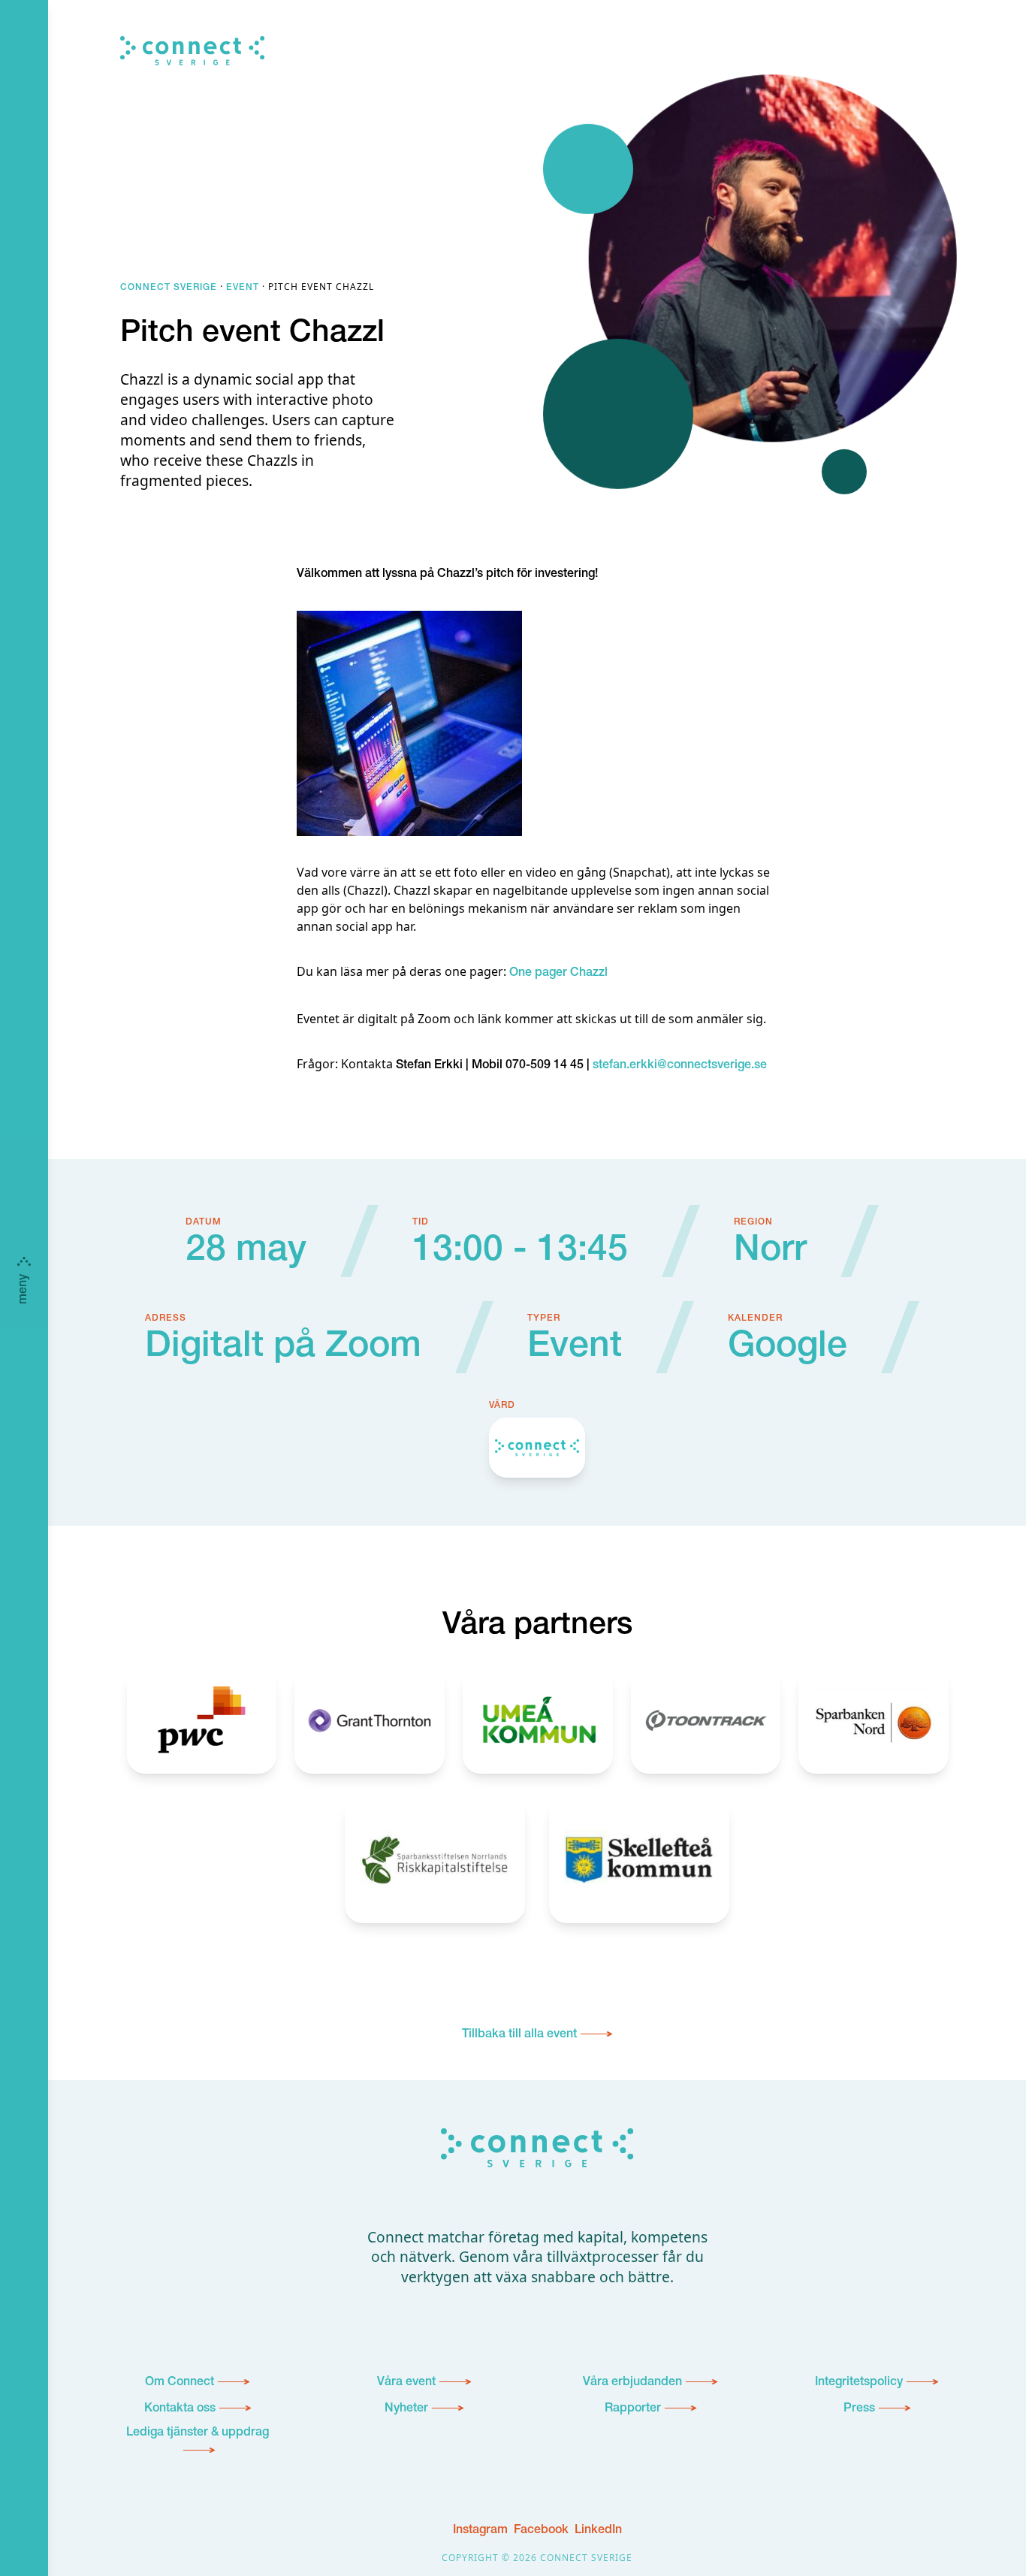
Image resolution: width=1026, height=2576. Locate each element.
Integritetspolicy (859, 2383)
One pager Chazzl (558, 974)
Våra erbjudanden (632, 2383)
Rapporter (633, 2409)
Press (859, 2409)
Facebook (541, 2531)
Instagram (480, 2531)
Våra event (406, 2383)
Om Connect (180, 2383)
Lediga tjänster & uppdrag (198, 2433)
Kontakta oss (180, 2409)
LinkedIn (598, 2531)
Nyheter (406, 2409)
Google (788, 1348)
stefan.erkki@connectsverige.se (680, 1066)
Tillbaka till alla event (519, 2035)
